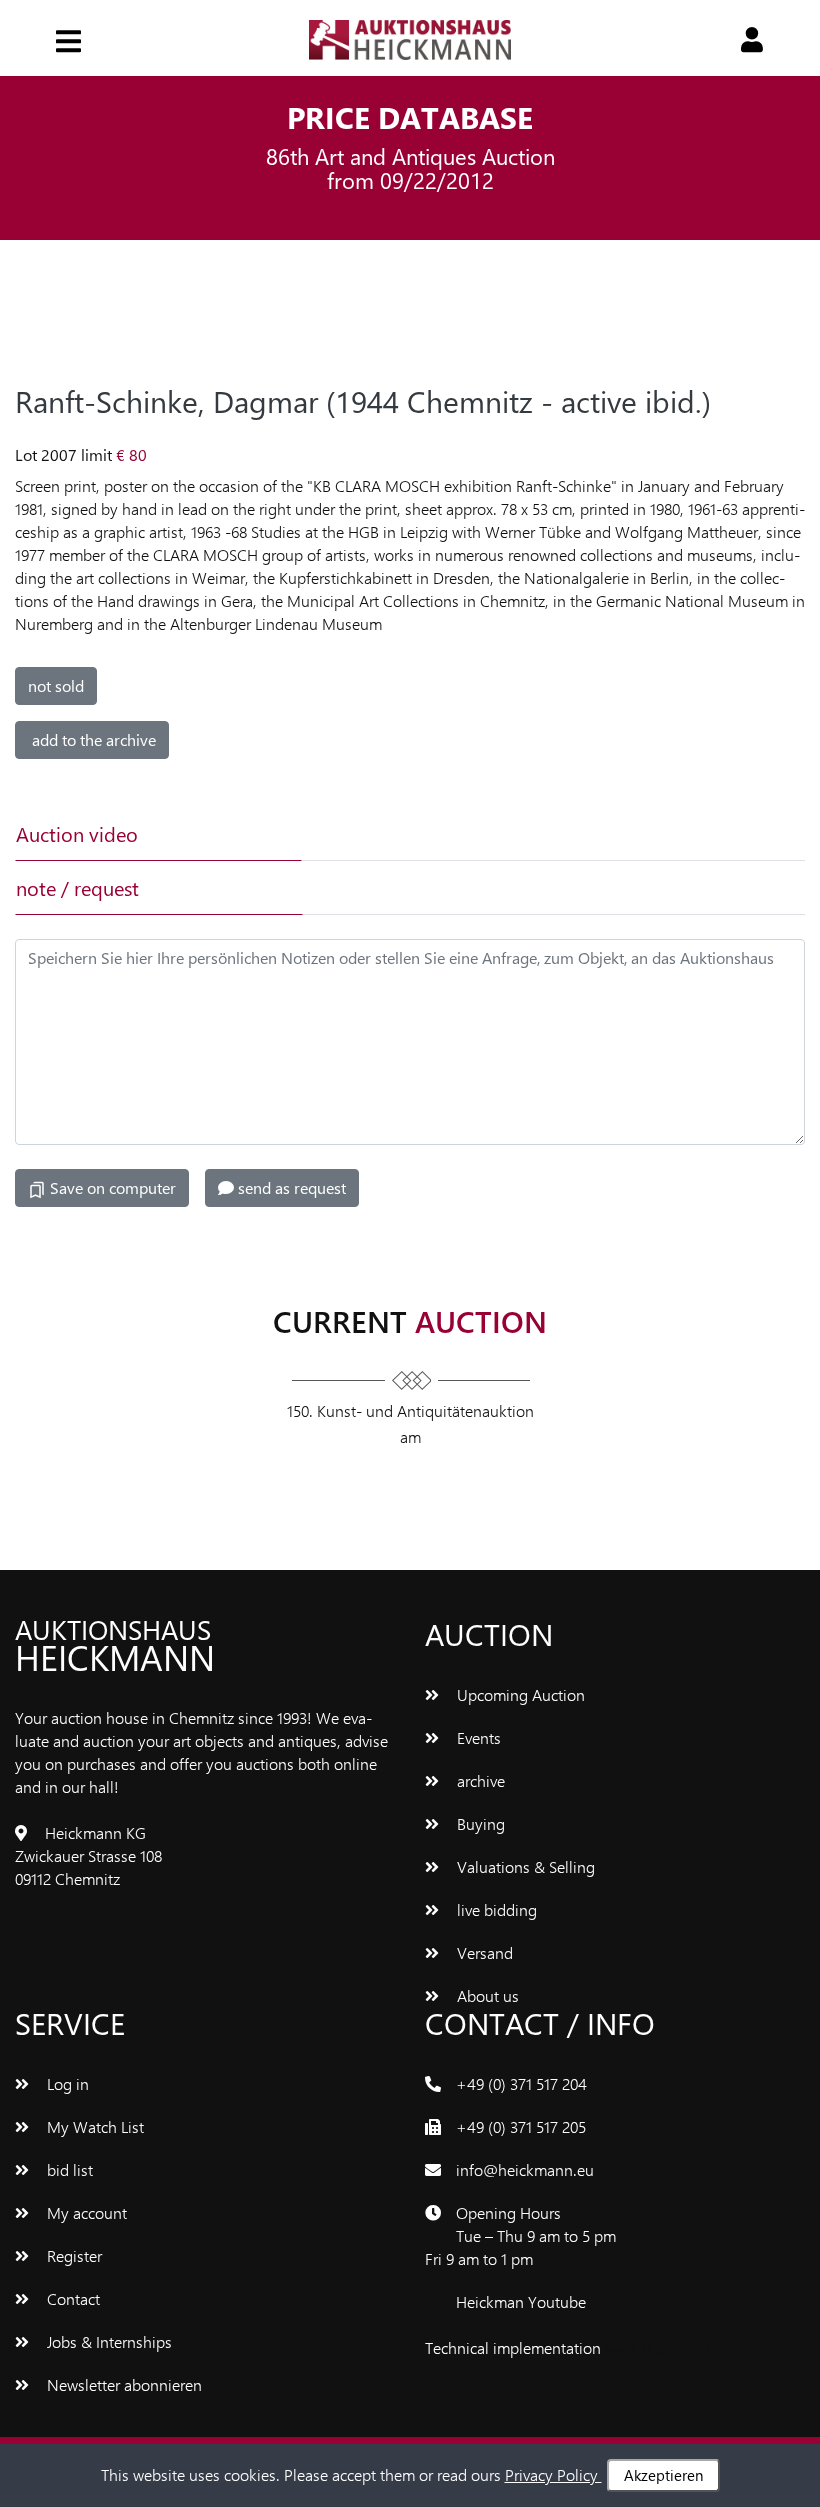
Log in (66, 2083)
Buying (479, 1823)
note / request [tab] (77, 887)
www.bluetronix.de (668, 2347)
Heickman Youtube (521, 2301)
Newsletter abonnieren (122, 2384)
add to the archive (92, 739)
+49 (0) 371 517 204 (521, 2083)
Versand (483, 1952)
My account (85, 2212)
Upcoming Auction (519, 1694)
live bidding (495, 1909)
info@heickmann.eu (525, 2169)
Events (477, 1737)
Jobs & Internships (107, 2341)
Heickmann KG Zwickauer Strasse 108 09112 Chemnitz (88, 1855)
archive (479, 1780)
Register (72, 2255)
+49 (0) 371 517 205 (521, 2126)
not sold (56, 685)
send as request (290, 1187)
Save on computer (111, 1187)
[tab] (441, 834)
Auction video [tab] (77, 833)
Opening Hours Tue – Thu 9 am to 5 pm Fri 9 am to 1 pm (520, 2235)
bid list (68, 2169)
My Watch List (93, 2126)
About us (486, 1995)
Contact (71, 2298)
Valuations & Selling (524, 1866)
